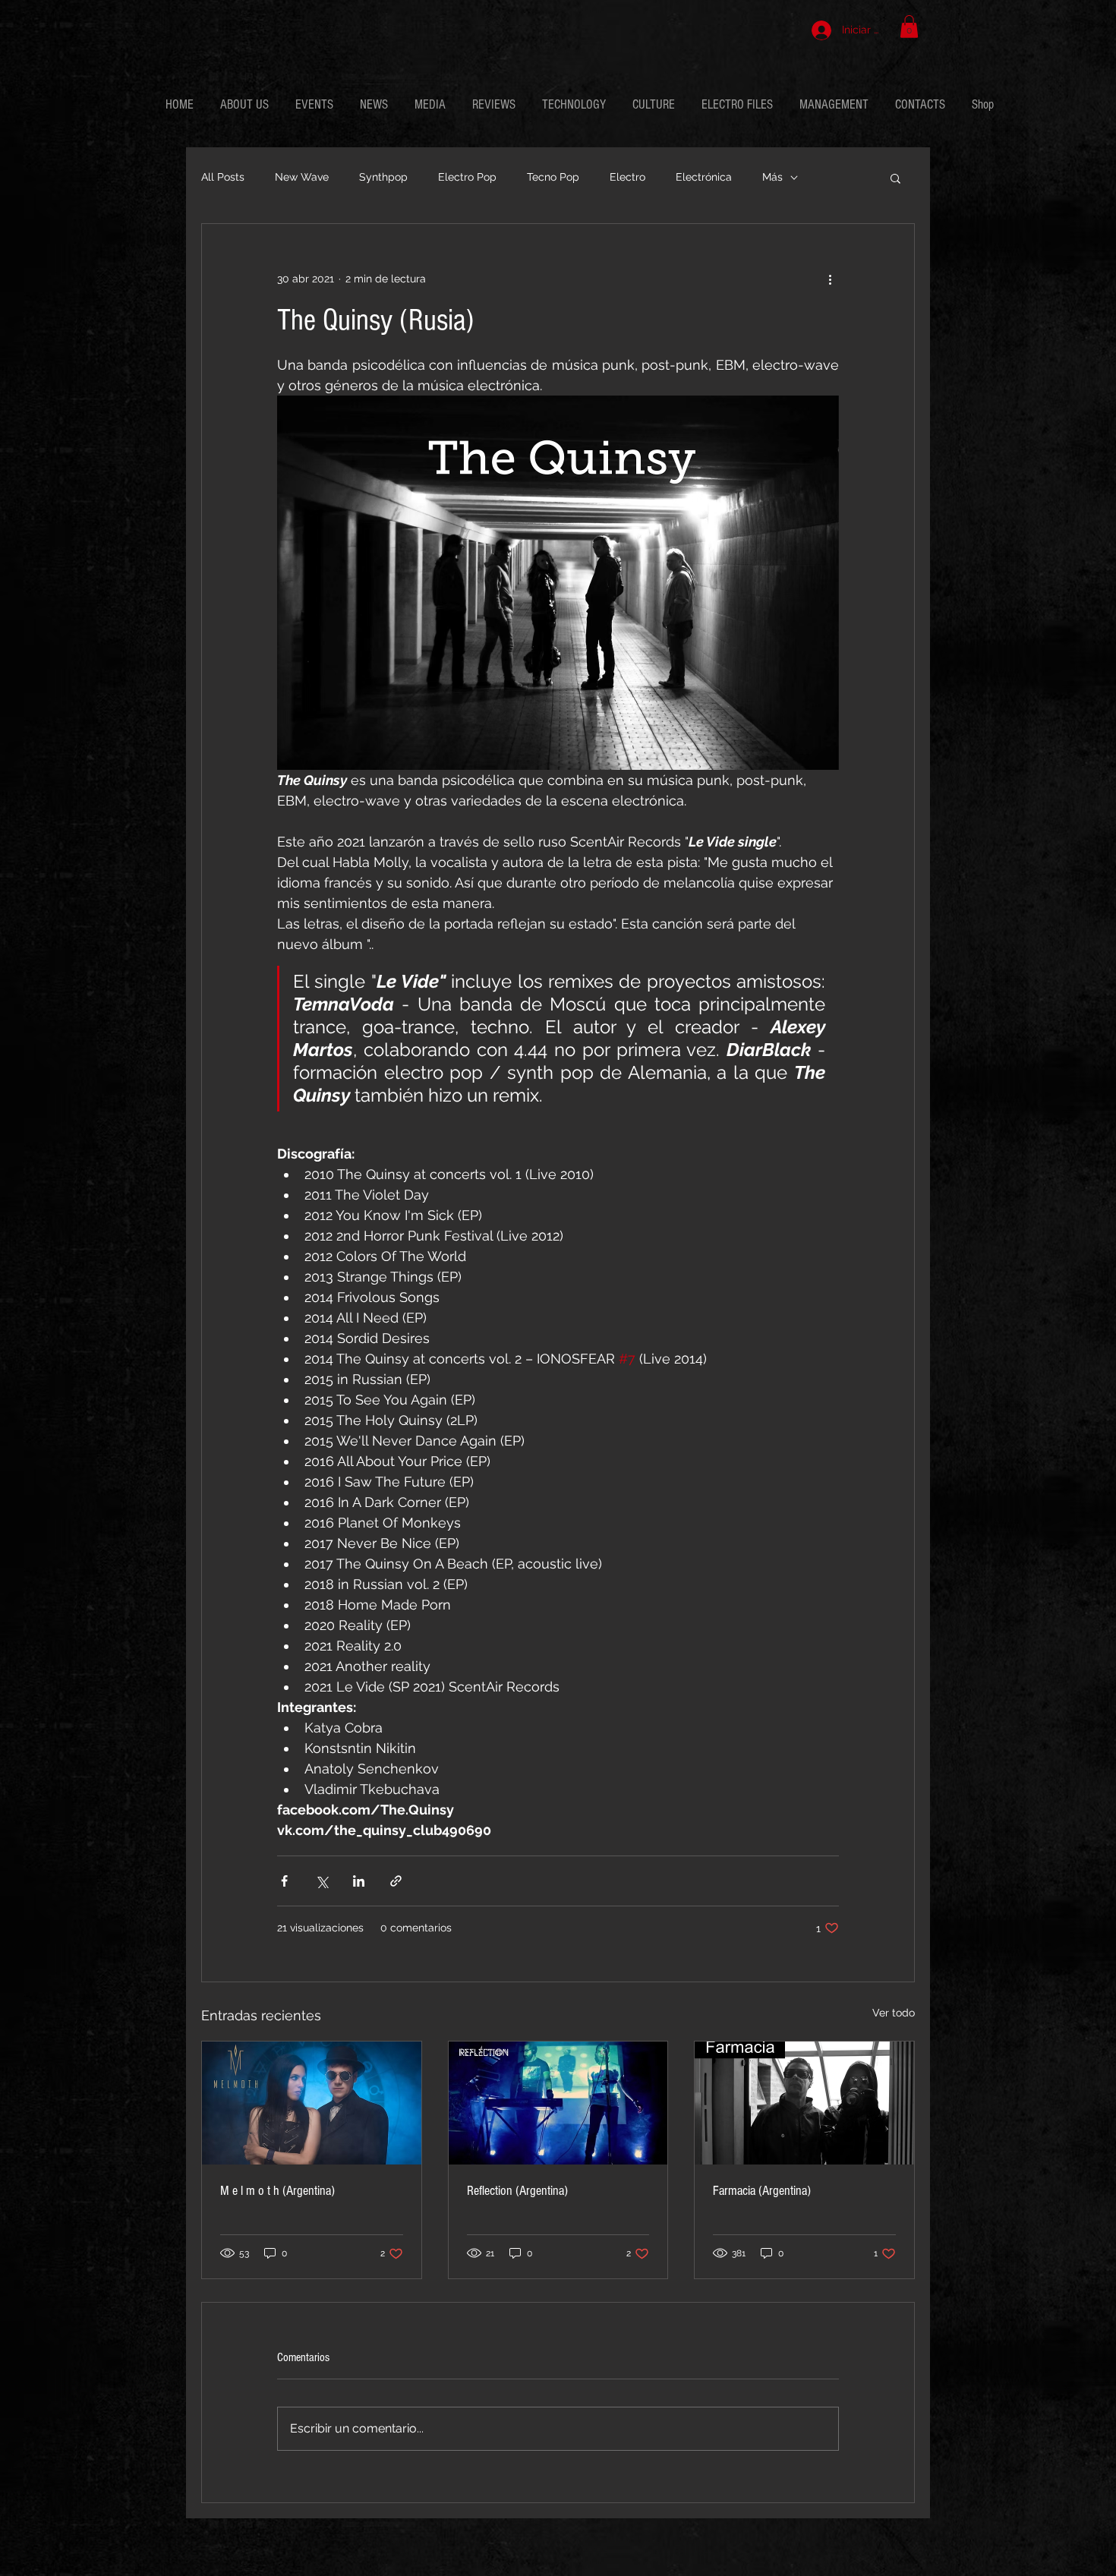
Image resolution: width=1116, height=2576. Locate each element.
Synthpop (383, 177)
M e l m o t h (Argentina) (277, 2191)
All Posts (223, 177)
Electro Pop (467, 177)
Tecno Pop (553, 177)
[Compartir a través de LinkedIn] (359, 1881)
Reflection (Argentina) (517, 2191)
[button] (909, 27)
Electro (627, 177)
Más (772, 177)
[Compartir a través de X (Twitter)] (322, 1881)
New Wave (302, 177)
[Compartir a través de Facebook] (284, 1881)
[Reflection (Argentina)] (558, 2103)
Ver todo (894, 2013)
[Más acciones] (830, 279)
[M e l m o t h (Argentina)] (312, 2103)
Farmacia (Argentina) (762, 2191)
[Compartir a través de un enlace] (396, 1881)
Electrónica (704, 177)
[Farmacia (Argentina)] (804, 2103)
